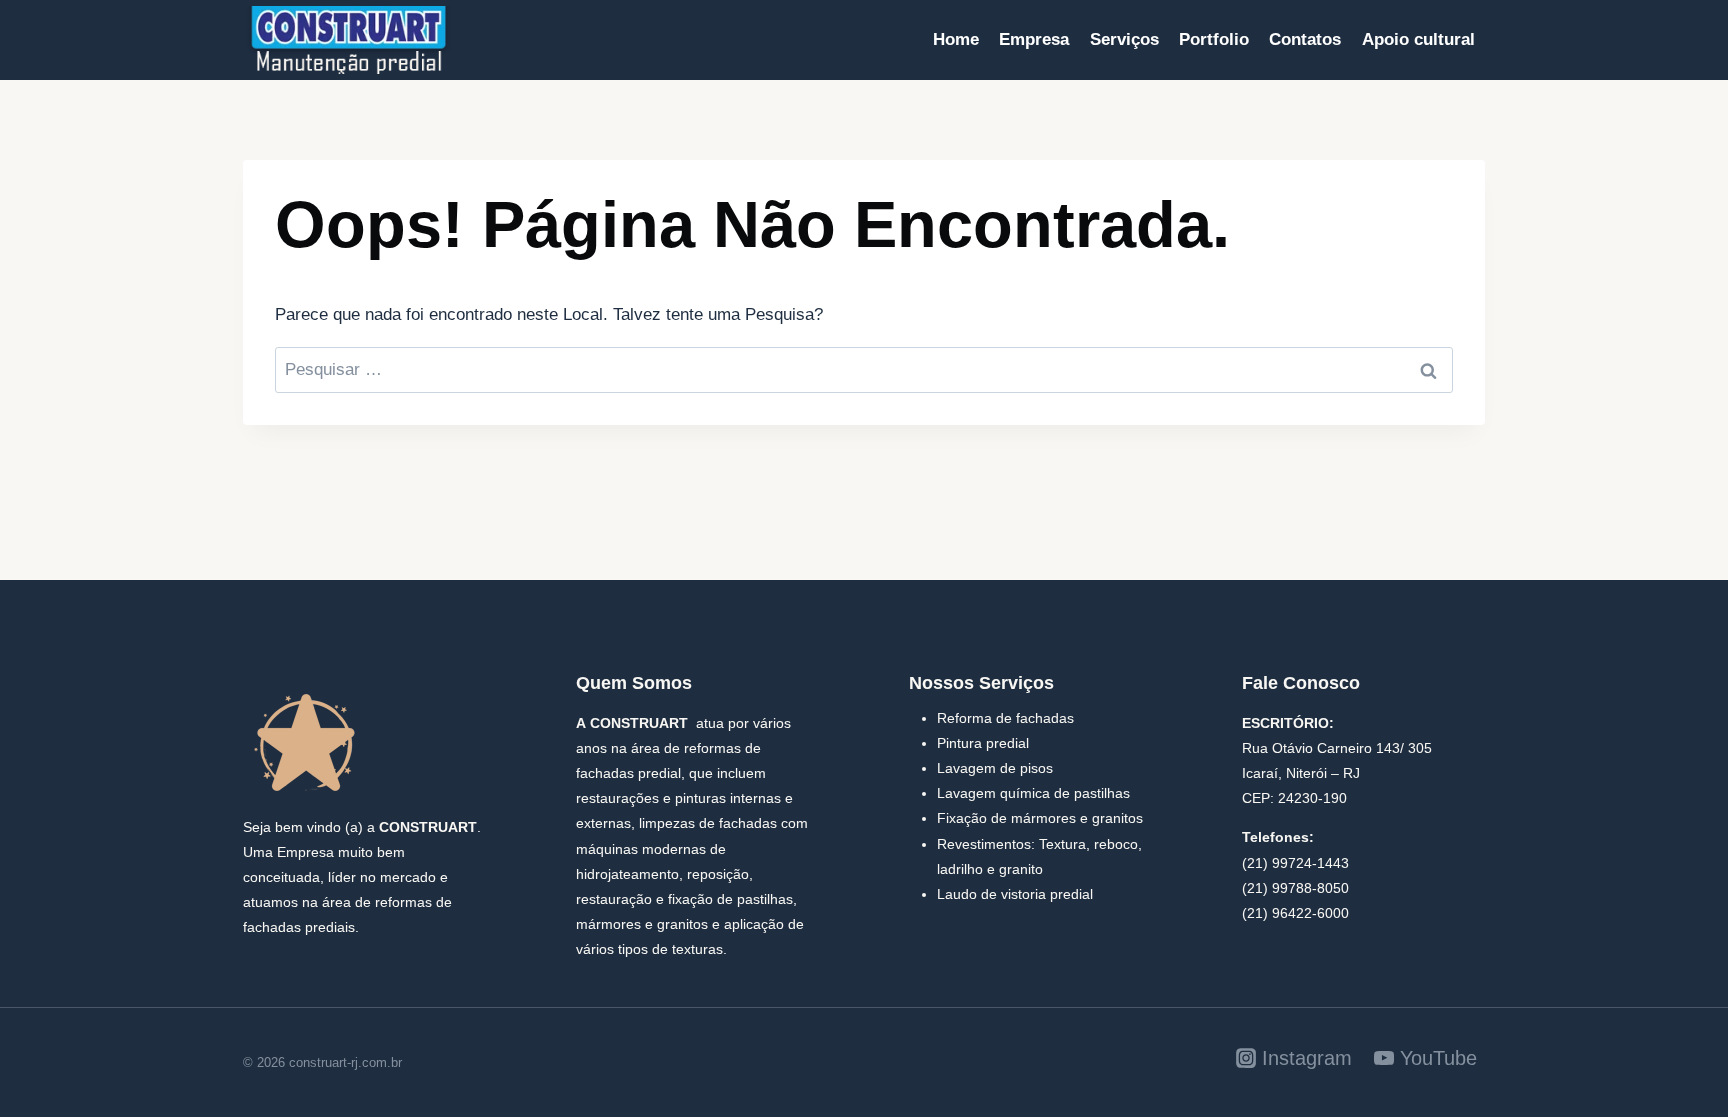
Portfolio (1214, 39)
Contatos (1305, 39)
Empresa (1034, 39)
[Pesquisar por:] (864, 369)
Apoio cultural (1418, 39)
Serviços (1124, 39)
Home (956, 39)
